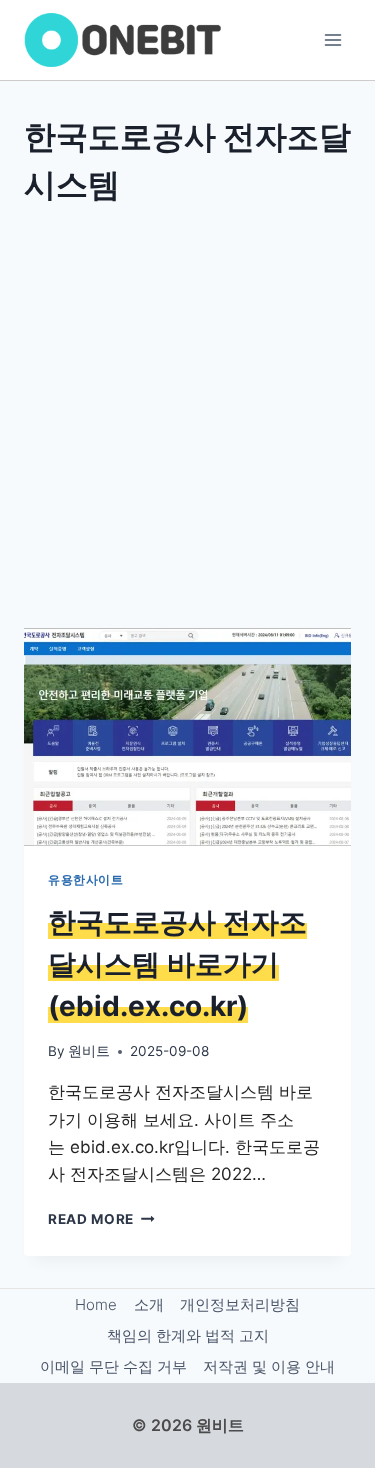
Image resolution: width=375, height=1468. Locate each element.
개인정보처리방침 (240, 1304)
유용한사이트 (86, 879)
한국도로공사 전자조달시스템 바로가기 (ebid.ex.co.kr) (177, 964)
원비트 (89, 1051)
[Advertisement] (187, 413)
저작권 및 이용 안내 (269, 1366)
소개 (149, 1304)
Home (96, 1304)
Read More (101, 1219)
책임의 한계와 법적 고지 (188, 1335)
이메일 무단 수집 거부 (113, 1366)
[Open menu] (332, 39)
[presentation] (187, 737)
